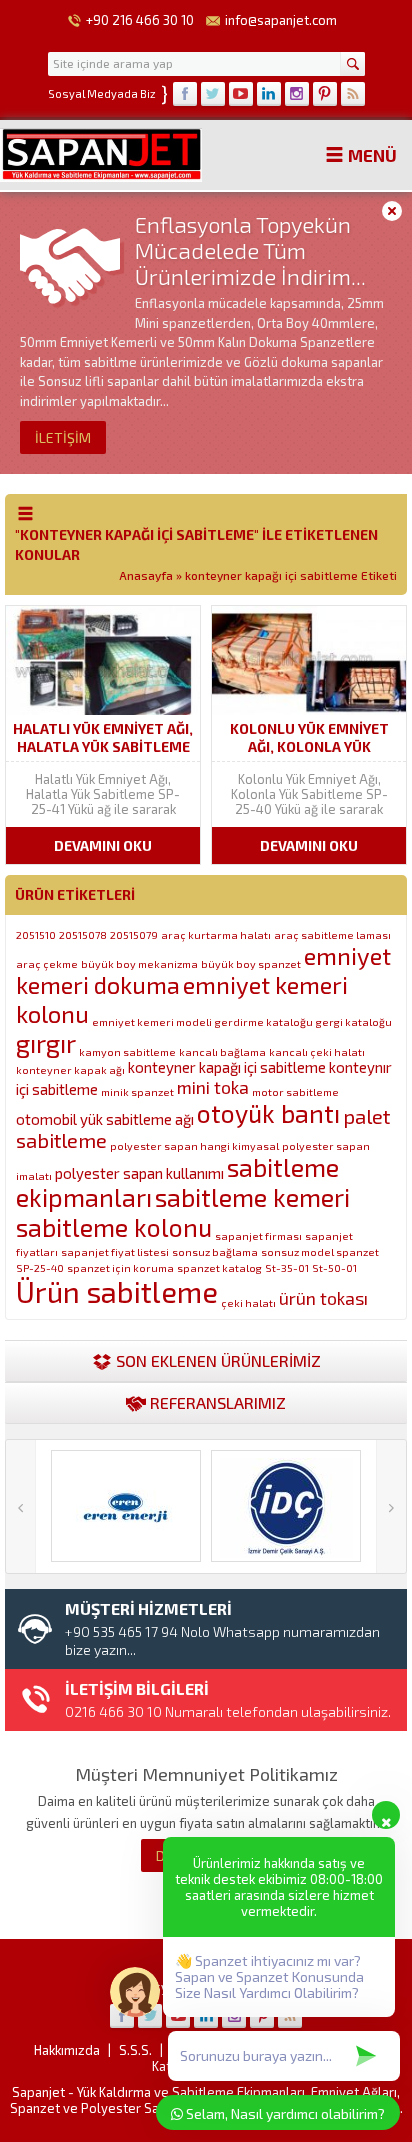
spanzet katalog (219, 1267)
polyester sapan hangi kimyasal (194, 1145)
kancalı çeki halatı (317, 1051)
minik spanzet (137, 1091)
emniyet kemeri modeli (152, 1021)
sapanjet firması (258, 1235)
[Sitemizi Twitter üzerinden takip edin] (213, 94)
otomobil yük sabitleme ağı (105, 1119)
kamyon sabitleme (127, 1051)
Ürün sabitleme (117, 1291)
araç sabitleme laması (332, 934)
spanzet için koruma (120, 1267)
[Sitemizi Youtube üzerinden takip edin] (241, 94)
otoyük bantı (268, 1113)
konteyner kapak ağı (70, 1069)
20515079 (134, 934)
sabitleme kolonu (114, 1227)
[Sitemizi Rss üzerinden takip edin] (353, 94)
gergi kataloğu (354, 1021)
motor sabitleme (295, 1091)
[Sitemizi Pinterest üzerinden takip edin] (325, 94)
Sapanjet (38, 2092)
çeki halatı (248, 1302)
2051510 (36, 934)
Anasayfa (146, 575)
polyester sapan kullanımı (139, 1173)
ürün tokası (323, 1298)
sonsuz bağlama (215, 1251)
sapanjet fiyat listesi (115, 1251)
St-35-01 (287, 1267)
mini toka (213, 1087)
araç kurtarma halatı (216, 934)
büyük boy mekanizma (139, 963)
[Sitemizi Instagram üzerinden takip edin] (297, 94)
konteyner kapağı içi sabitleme (227, 1067)
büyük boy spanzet (251, 963)
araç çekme (47, 963)
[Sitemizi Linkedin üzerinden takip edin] (269, 94)
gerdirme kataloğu (264, 1021)
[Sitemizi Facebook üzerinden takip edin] (185, 94)
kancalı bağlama (222, 1051)
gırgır (46, 1043)
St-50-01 (334, 1267)
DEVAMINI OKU (103, 845)
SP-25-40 (40, 1267)
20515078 (83, 934)
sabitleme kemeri (252, 1197)
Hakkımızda (67, 2050)
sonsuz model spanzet (320, 1251)
